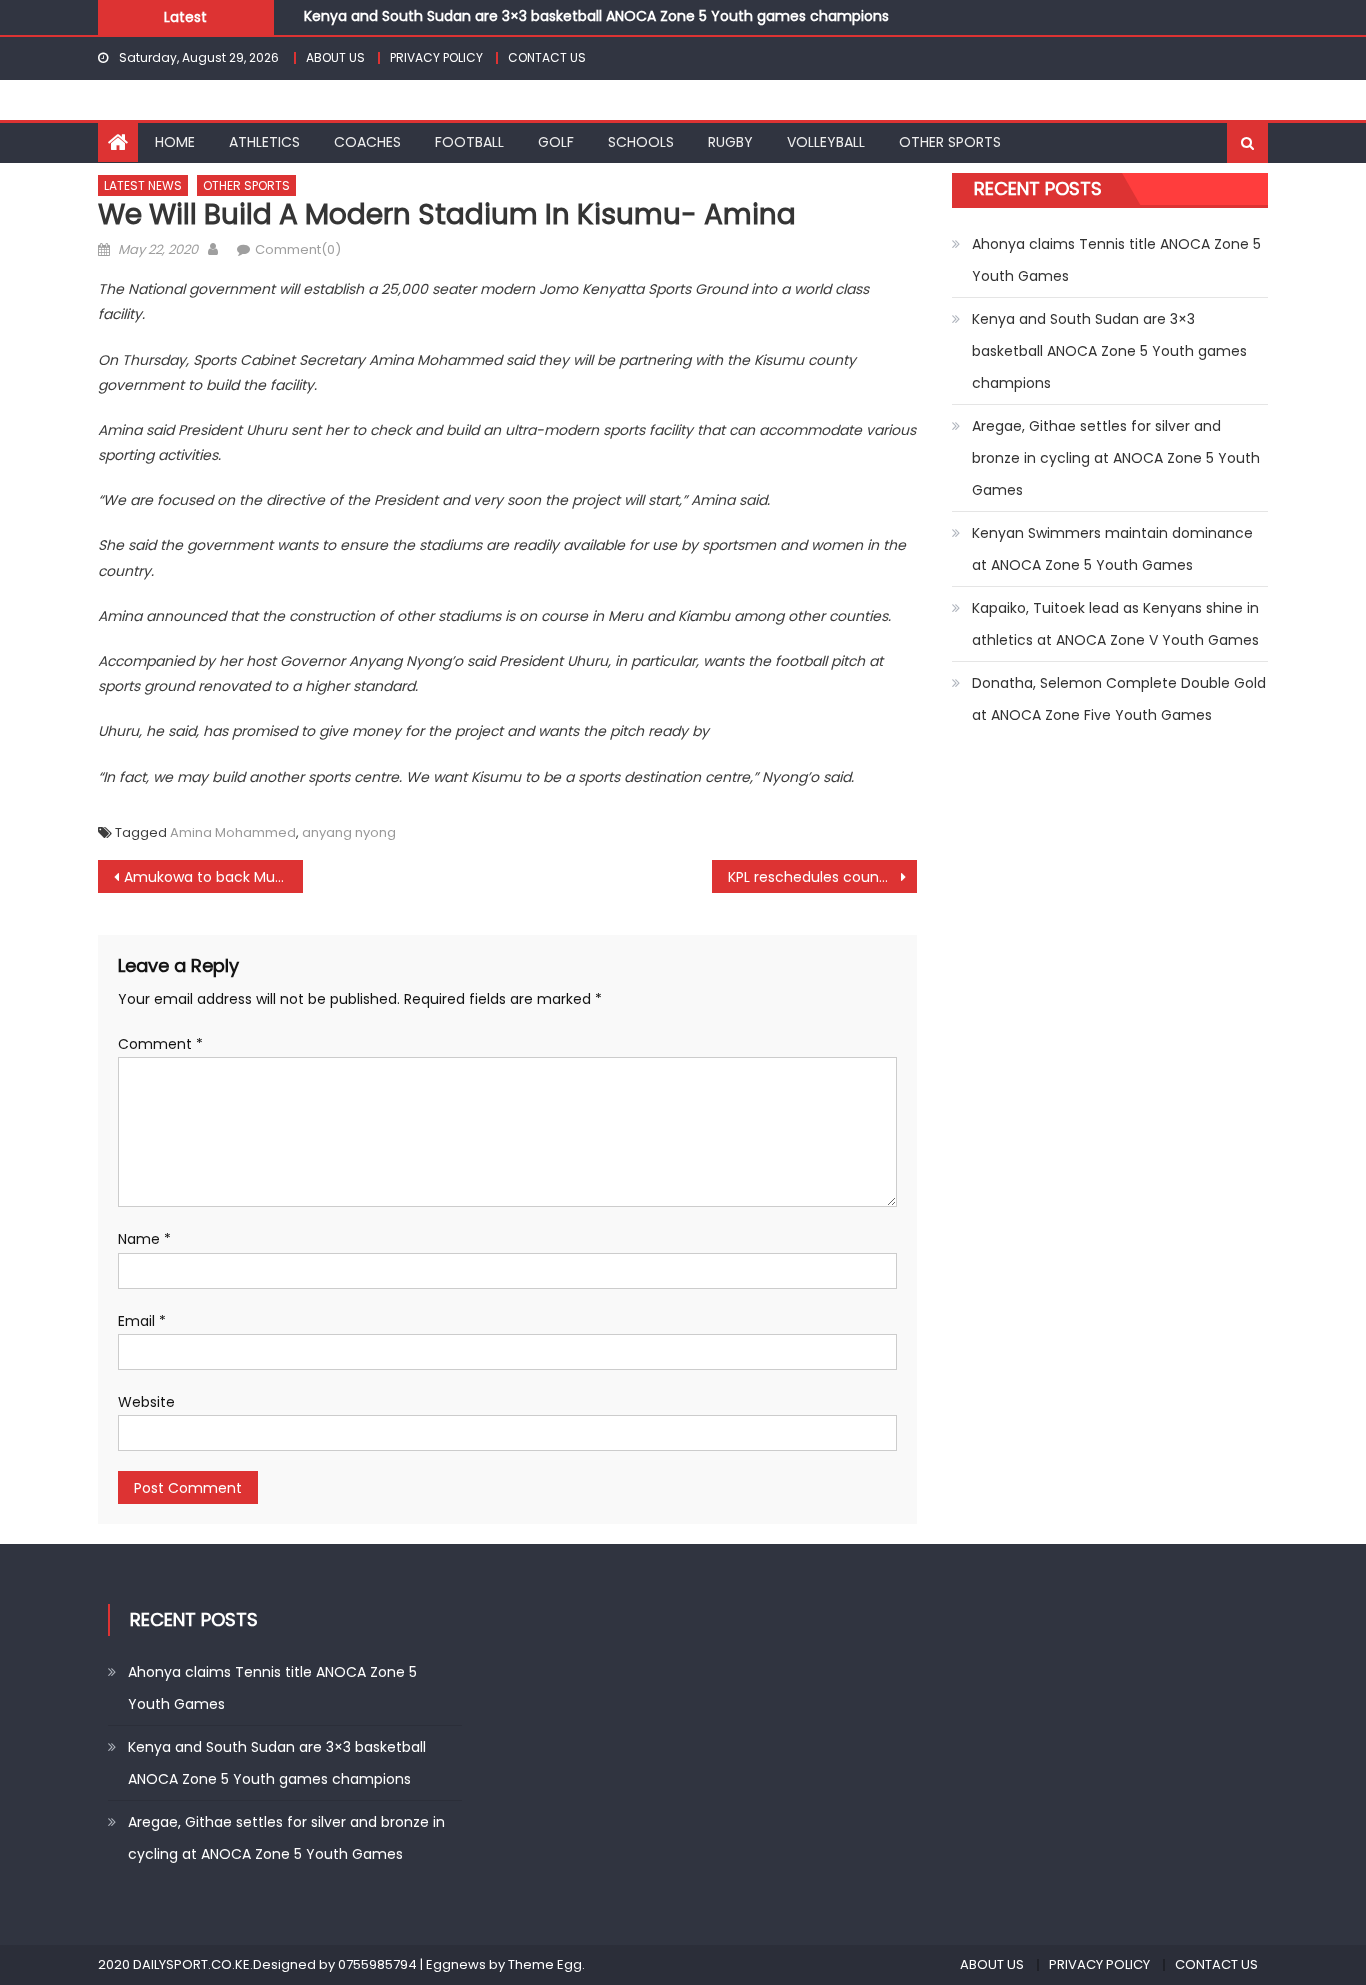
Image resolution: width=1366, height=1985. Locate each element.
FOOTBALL (469, 142)
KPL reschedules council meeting (822, 877)
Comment (160, 1044)
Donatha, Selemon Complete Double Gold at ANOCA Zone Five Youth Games (1119, 699)
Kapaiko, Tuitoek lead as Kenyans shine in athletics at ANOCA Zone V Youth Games (1115, 624)
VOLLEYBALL (826, 142)
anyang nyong (349, 832)
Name (144, 1239)
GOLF (556, 142)
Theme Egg (545, 1964)
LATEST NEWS (143, 185)
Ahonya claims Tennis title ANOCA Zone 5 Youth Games (1116, 260)
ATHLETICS (264, 142)
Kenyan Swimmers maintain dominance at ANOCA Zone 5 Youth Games (1112, 549)
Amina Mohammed (233, 832)
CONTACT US (547, 57)
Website (146, 1402)
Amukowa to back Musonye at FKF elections (213, 877)
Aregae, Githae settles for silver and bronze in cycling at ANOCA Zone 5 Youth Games (1116, 458)
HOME (175, 142)
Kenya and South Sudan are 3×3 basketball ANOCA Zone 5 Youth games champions (596, 15)
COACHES (367, 142)
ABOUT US (335, 57)
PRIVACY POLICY (436, 57)
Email (142, 1321)
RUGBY (730, 142)
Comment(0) (298, 249)
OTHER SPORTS (950, 142)
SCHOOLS (641, 142)
